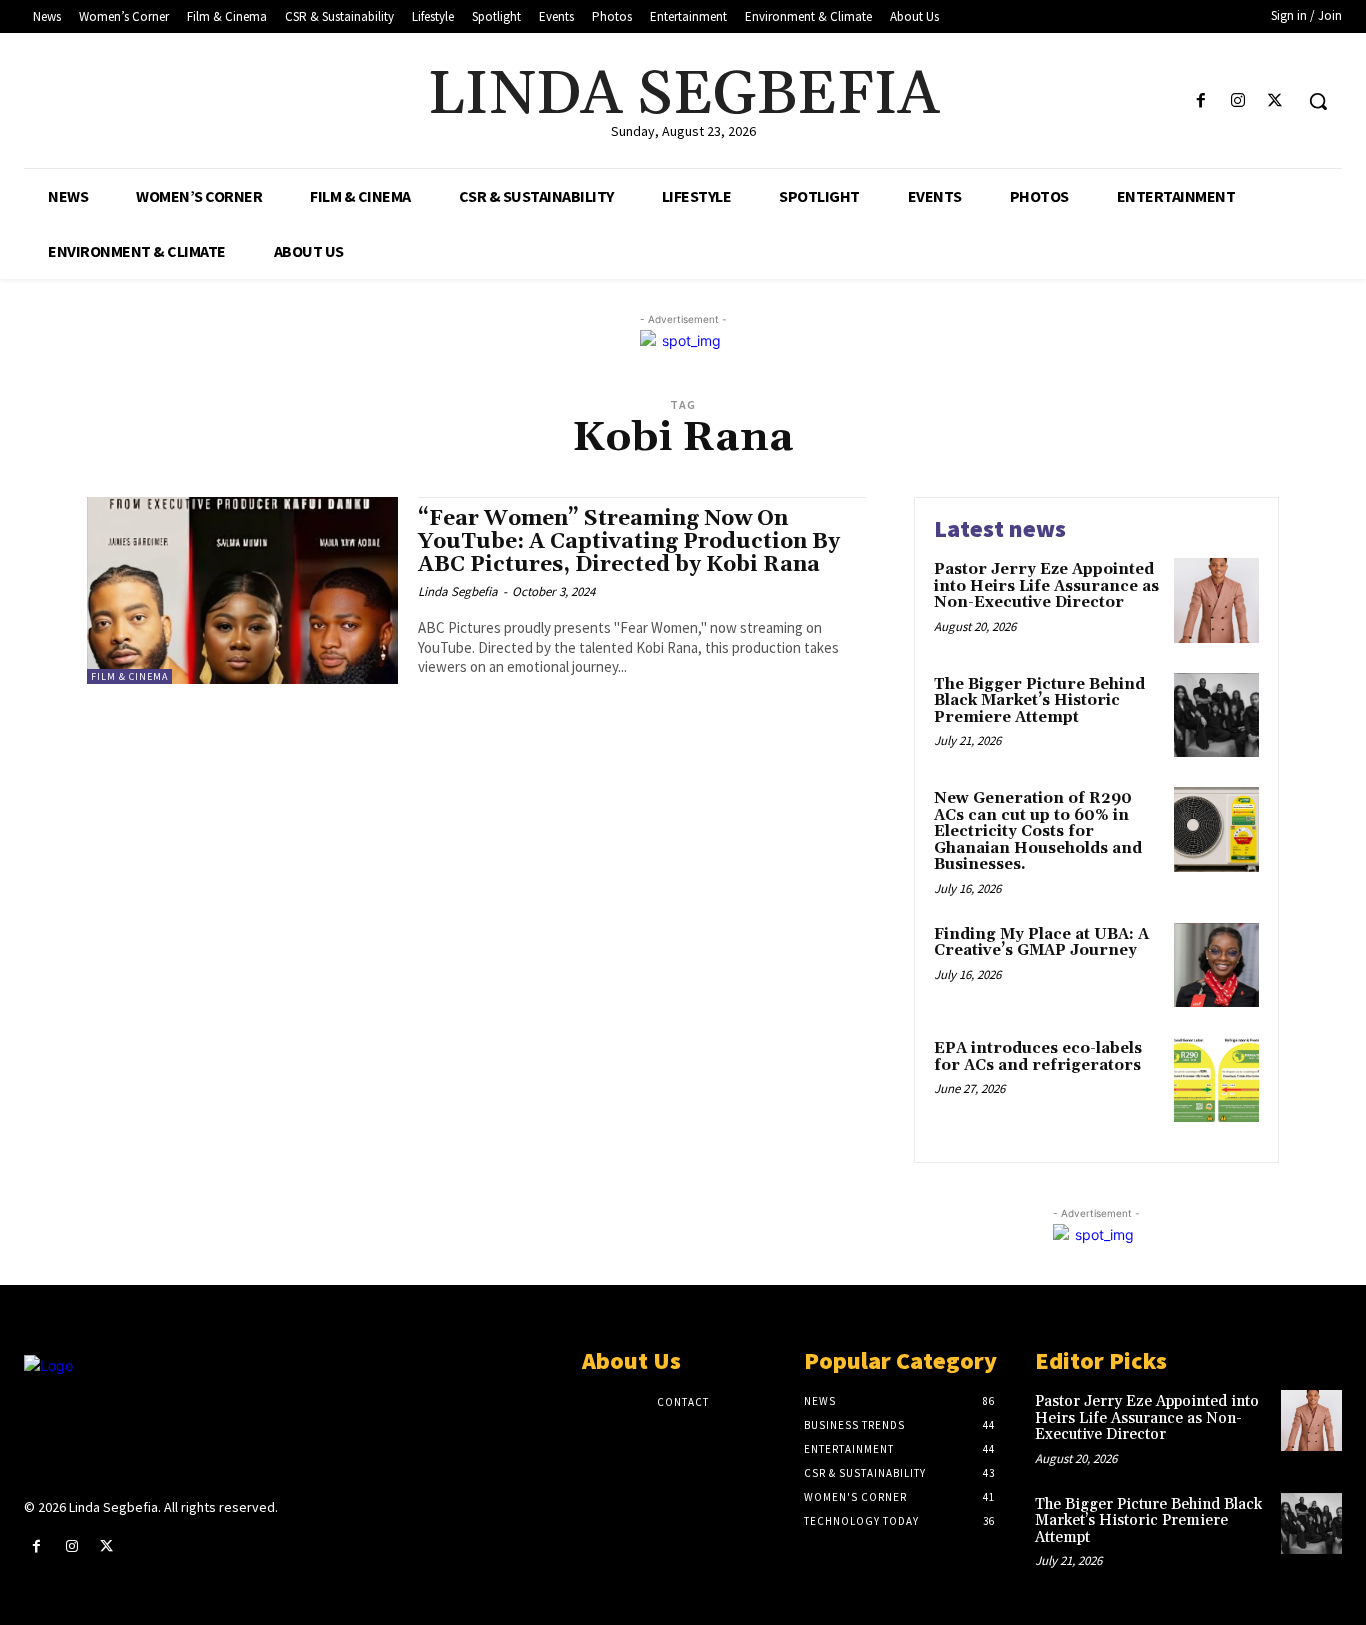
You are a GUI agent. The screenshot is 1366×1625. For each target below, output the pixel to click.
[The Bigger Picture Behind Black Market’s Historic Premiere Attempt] (1216, 715)
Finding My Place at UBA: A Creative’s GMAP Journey (1041, 943)
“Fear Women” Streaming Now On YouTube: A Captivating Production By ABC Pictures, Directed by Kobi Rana (629, 542)
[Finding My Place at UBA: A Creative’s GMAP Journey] (1216, 965)
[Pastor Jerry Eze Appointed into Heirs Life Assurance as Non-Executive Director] (1216, 600)
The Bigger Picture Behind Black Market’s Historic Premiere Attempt (1039, 701)
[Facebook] (1200, 101)
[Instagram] (1238, 101)
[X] (1275, 101)
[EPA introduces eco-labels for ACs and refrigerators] (1216, 1079)
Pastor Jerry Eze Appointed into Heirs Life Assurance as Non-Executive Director (1046, 586)
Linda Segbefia (458, 591)
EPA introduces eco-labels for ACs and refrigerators (1038, 1057)
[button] (1318, 101)
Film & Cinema (129, 676)
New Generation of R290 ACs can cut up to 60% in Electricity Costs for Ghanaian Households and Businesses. (1038, 831)
